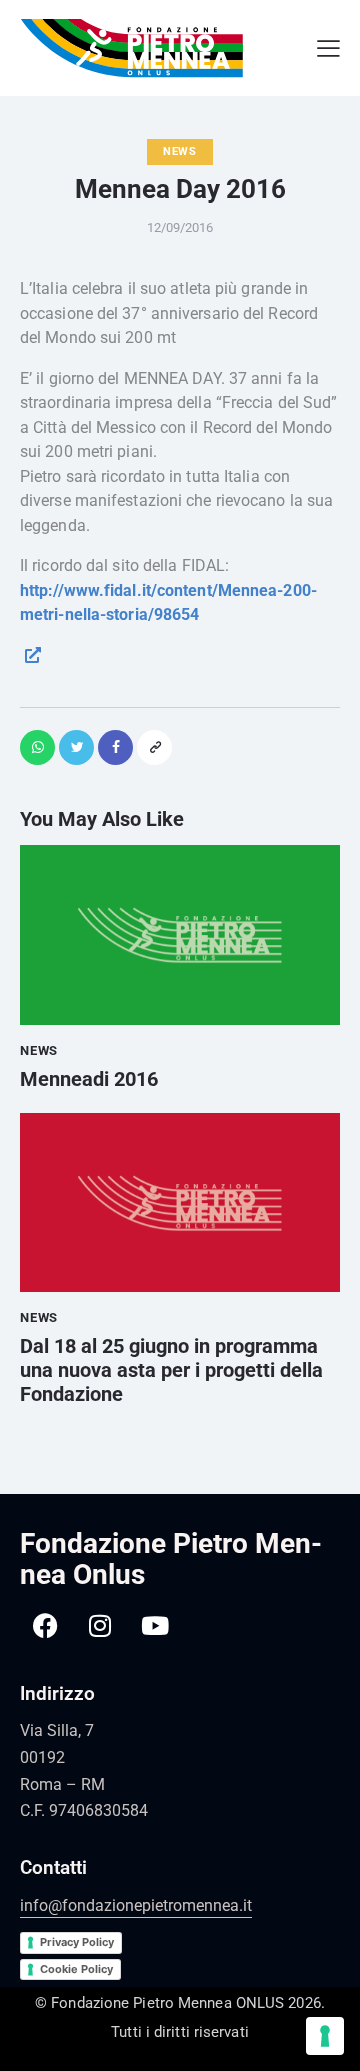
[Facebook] (45, 1625)
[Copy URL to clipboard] (154, 747)
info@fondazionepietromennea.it (136, 1905)
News (180, 151)
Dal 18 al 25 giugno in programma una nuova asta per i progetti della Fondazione (171, 1370)
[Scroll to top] (335, 2001)
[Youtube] (155, 1625)
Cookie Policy (76, 1969)
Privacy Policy (77, 1942)
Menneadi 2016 (89, 1079)
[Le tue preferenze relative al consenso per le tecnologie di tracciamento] (325, 2036)
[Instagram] (100, 1625)
